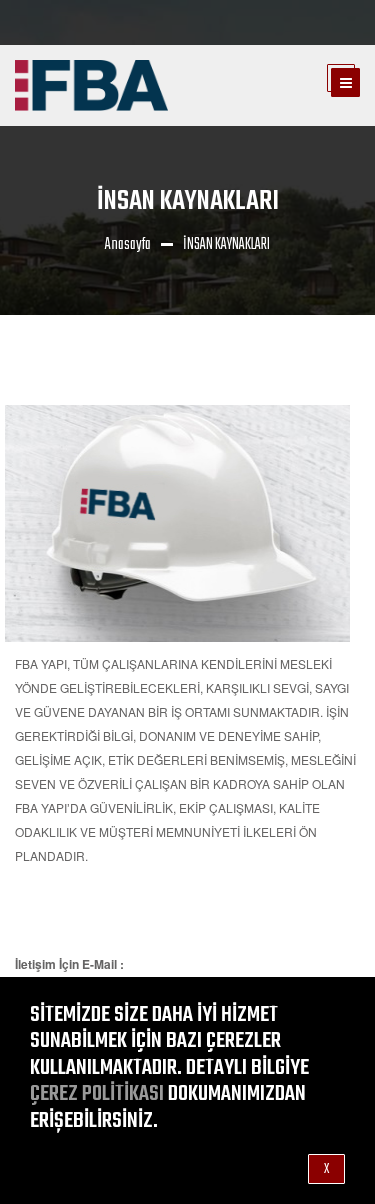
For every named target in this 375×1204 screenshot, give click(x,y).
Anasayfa (128, 245)
